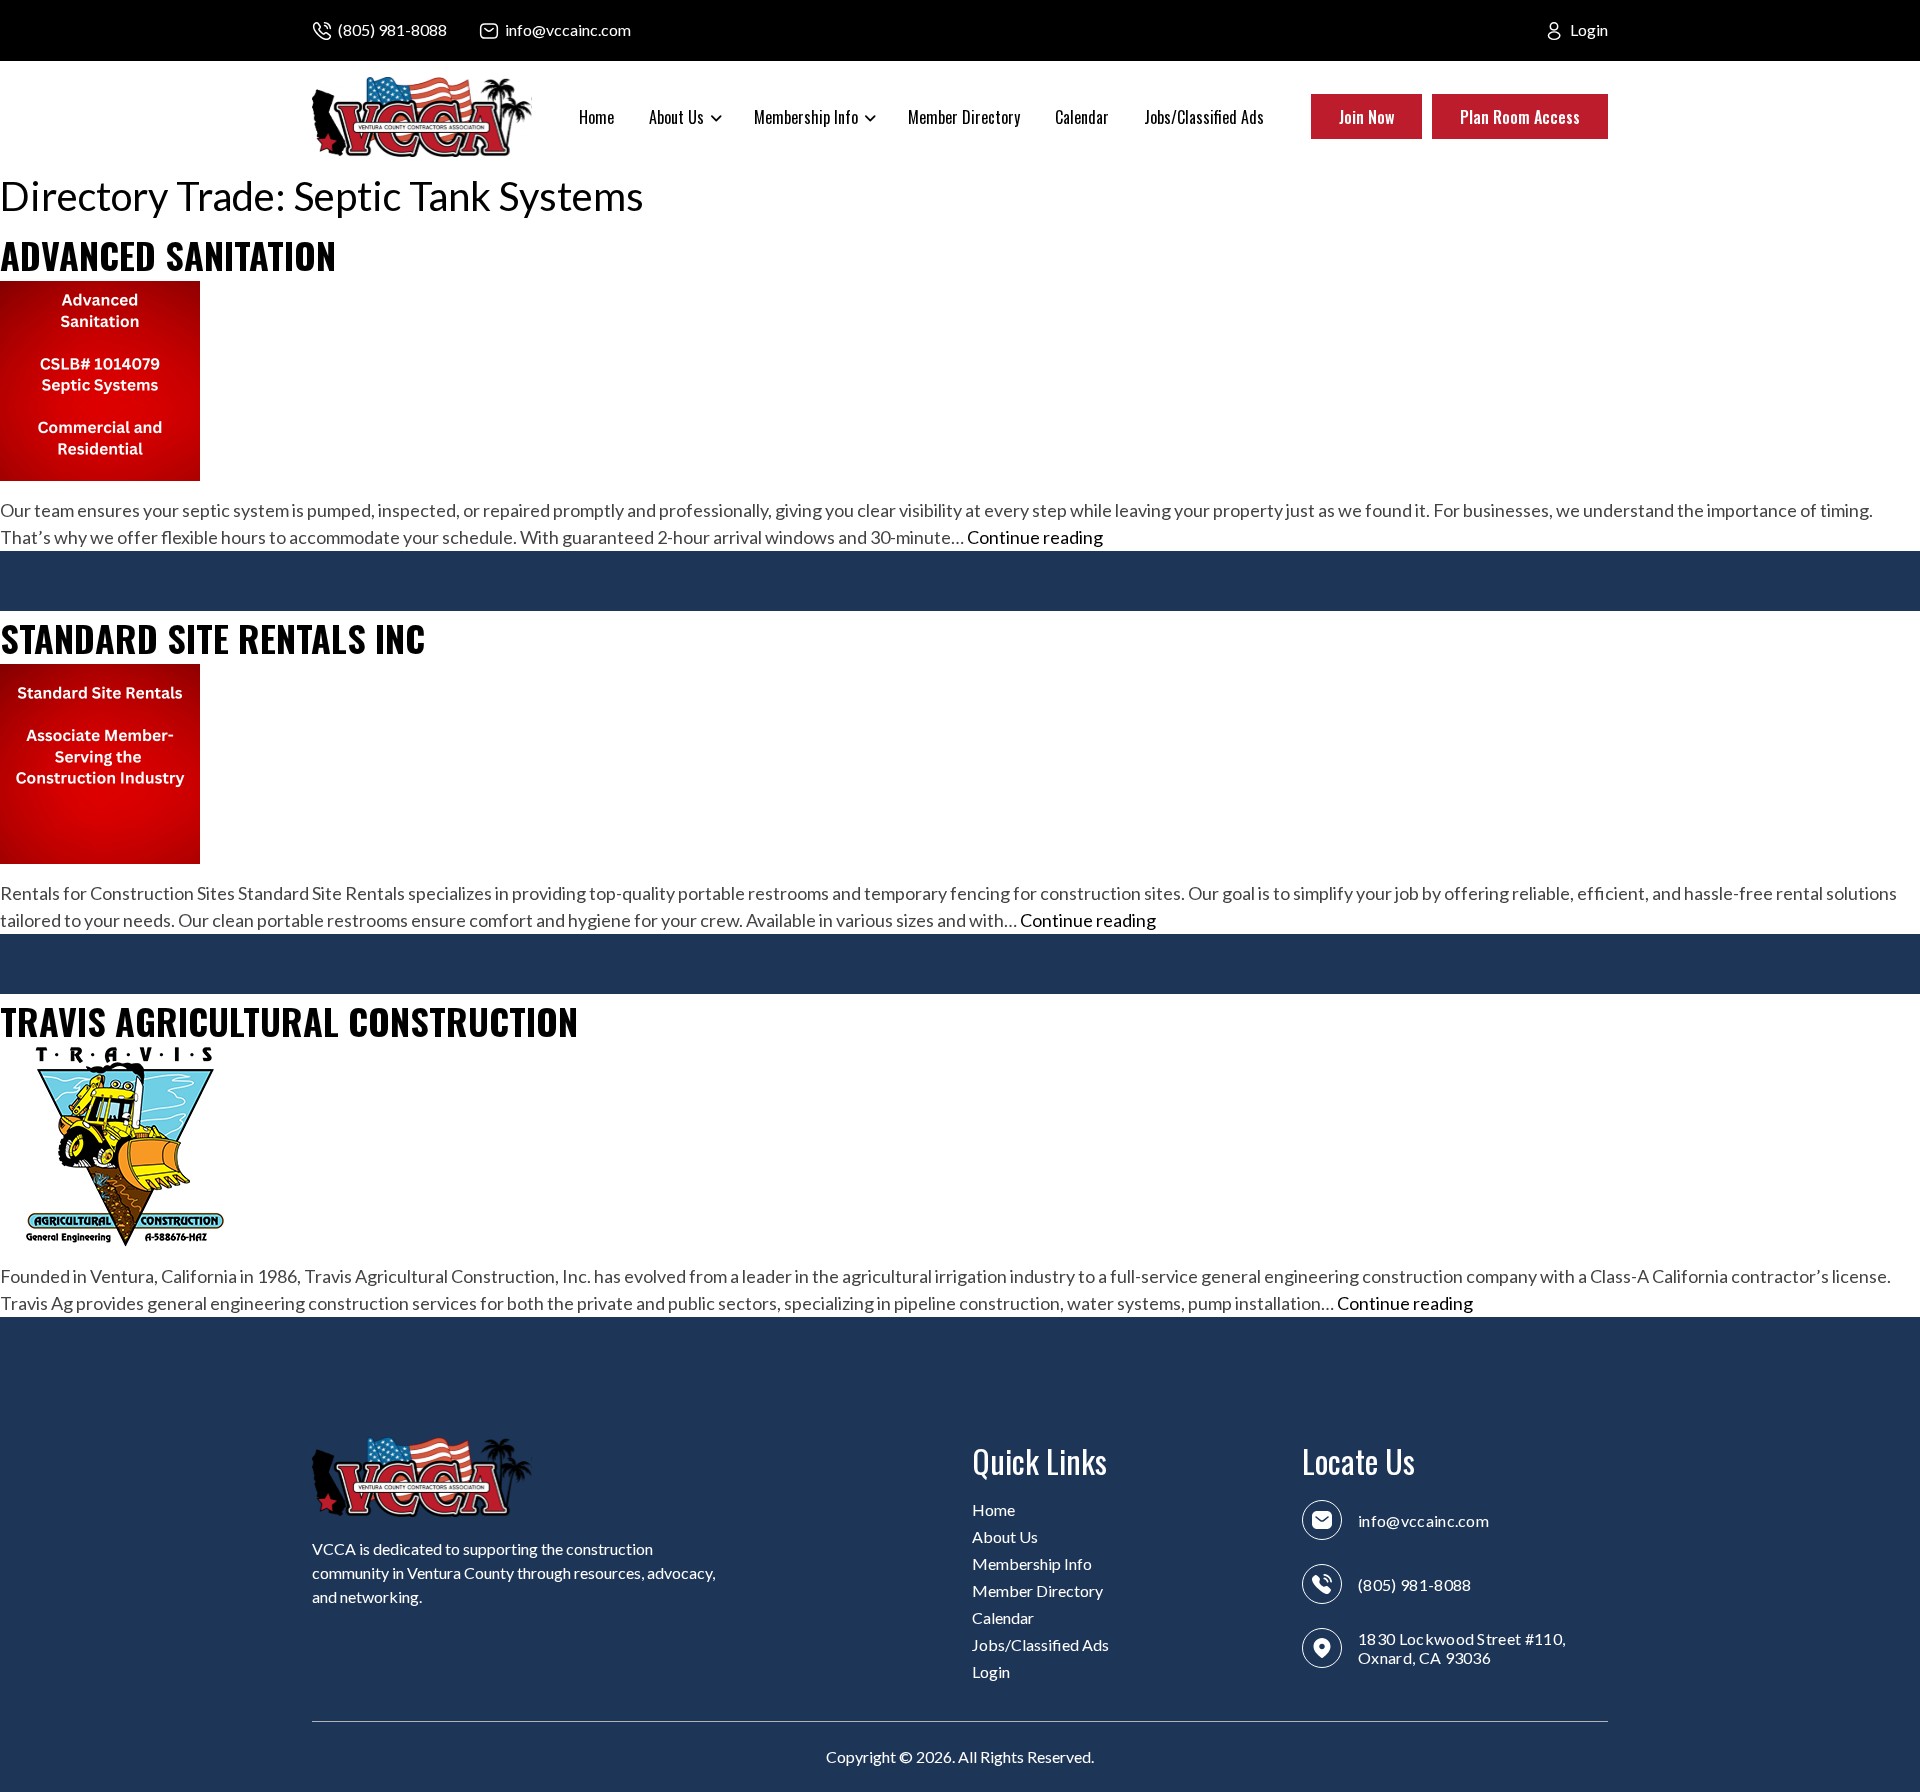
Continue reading (1035, 538)
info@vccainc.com (568, 29)
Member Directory (964, 117)
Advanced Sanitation (168, 254)
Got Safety (799, 304)
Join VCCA (796, 357)
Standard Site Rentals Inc (212, 637)
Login (1589, 29)
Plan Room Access (1520, 117)
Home (596, 117)
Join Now (1366, 117)
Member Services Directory (1004, 198)
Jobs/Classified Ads (1204, 117)
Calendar (1082, 117)
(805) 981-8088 (392, 29)
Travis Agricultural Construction (289, 1020)
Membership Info (1032, 1563)
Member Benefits (818, 198)
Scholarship (802, 251)
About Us (1005, 1536)
